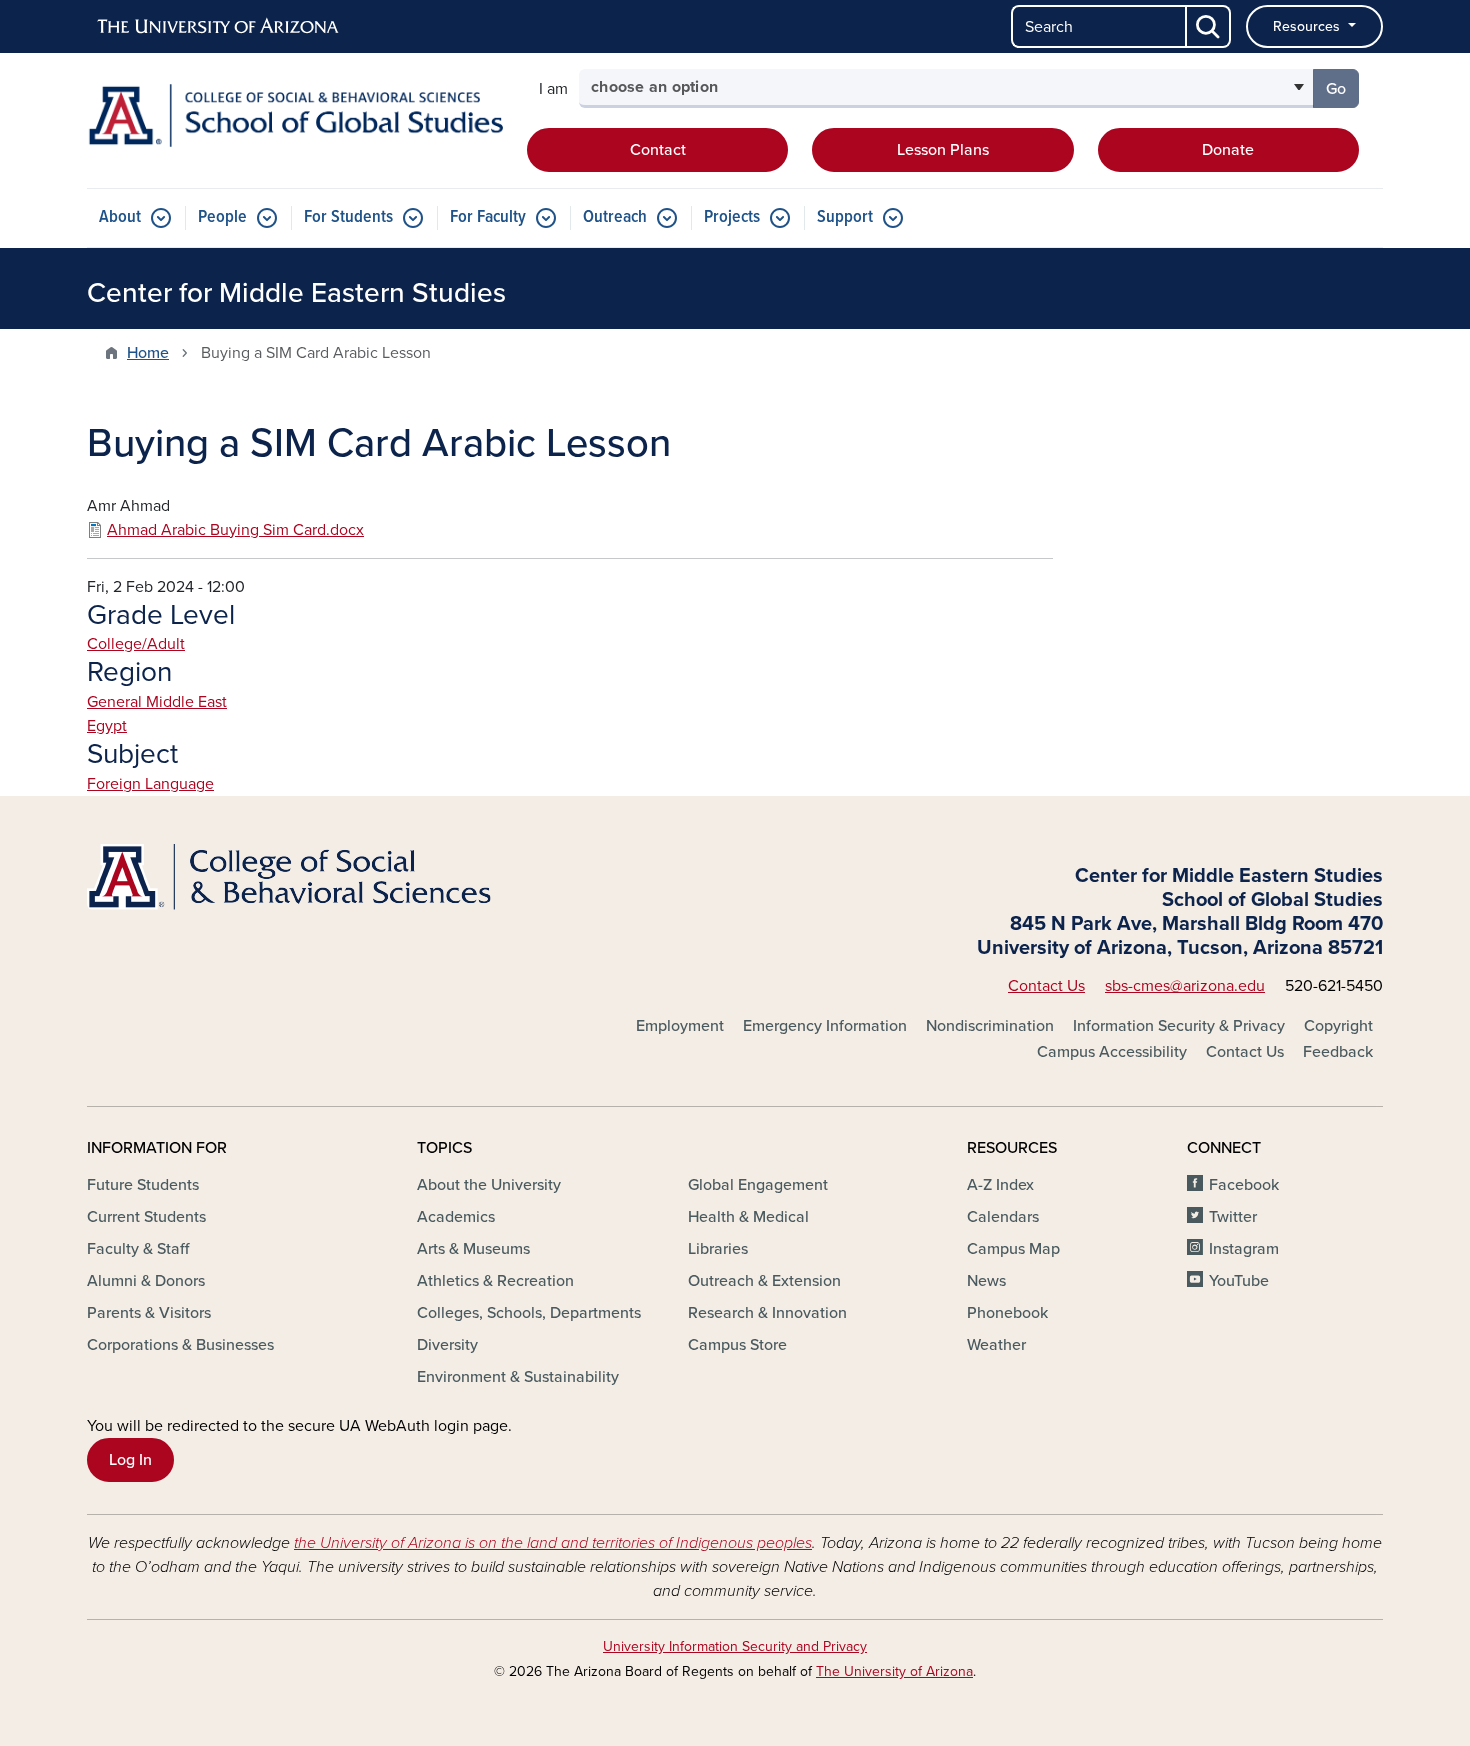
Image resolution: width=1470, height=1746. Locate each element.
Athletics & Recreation (495, 1281)
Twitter (1233, 1217)
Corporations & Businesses (180, 1345)
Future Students (143, 1185)
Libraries (718, 1249)
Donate (1228, 150)
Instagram (1244, 1249)
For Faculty (488, 217)
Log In (130, 1460)
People (222, 217)
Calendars (1003, 1217)
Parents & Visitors (149, 1313)
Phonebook (1007, 1313)
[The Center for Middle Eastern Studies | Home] (295, 115)
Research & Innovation (767, 1313)
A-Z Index (1000, 1185)
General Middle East (157, 702)
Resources (1308, 26)
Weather (996, 1345)
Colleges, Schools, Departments (529, 1313)
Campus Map (1013, 1249)
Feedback (1338, 1052)
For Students (348, 217)
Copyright (1338, 1026)
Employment (680, 1026)
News (986, 1281)
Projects (732, 217)
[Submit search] (1209, 26)
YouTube (1239, 1281)
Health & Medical (748, 1217)
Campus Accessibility (1112, 1052)
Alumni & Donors (146, 1281)
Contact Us (1046, 986)
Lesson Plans (943, 150)
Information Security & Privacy (1179, 1026)
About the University (489, 1185)
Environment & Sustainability (518, 1377)
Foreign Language (150, 784)
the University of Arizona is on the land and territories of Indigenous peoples (553, 1543)
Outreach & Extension (764, 1281)
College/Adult (136, 644)
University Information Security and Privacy (735, 1646)
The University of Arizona (894, 1671)
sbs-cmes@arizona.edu (1185, 986)
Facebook (1244, 1185)
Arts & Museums (473, 1249)
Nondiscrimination (990, 1026)
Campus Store (737, 1345)
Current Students (146, 1217)
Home (148, 353)
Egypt (107, 726)
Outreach (615, 217)
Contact (658, 150)
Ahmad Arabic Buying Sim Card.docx (235, 530)
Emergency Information (825, 1026)
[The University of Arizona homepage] (219, 27)
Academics (456, 1217)
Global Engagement (758, 1185)
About (120, 217)
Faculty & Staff (138, 1249)
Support (845, 217)
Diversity (447, 1345)
